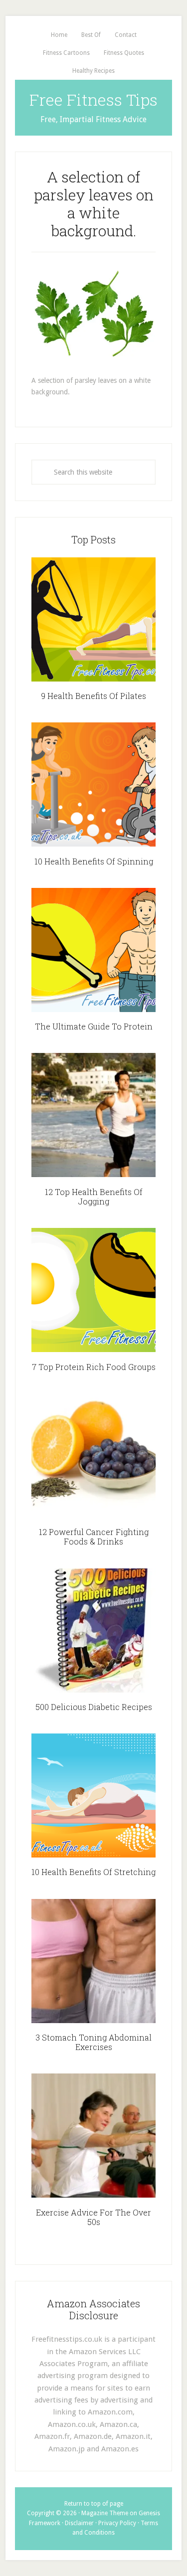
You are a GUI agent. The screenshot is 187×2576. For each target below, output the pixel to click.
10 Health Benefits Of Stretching (93, 1872)
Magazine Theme (105, 2513)
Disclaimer (79, 2523)
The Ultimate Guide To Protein (94, 1026)
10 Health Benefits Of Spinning (94, 861)
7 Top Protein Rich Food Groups (94, 1367)
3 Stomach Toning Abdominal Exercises (93, 2042)
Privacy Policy (117, 2523)
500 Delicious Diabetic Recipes (94, 1707)
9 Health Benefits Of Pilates (93, 696)
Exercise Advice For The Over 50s (93, 2217)
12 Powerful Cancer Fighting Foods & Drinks (94, 1537)
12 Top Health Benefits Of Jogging (94, 1197)
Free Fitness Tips (93, 99)
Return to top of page (94, 2504)
